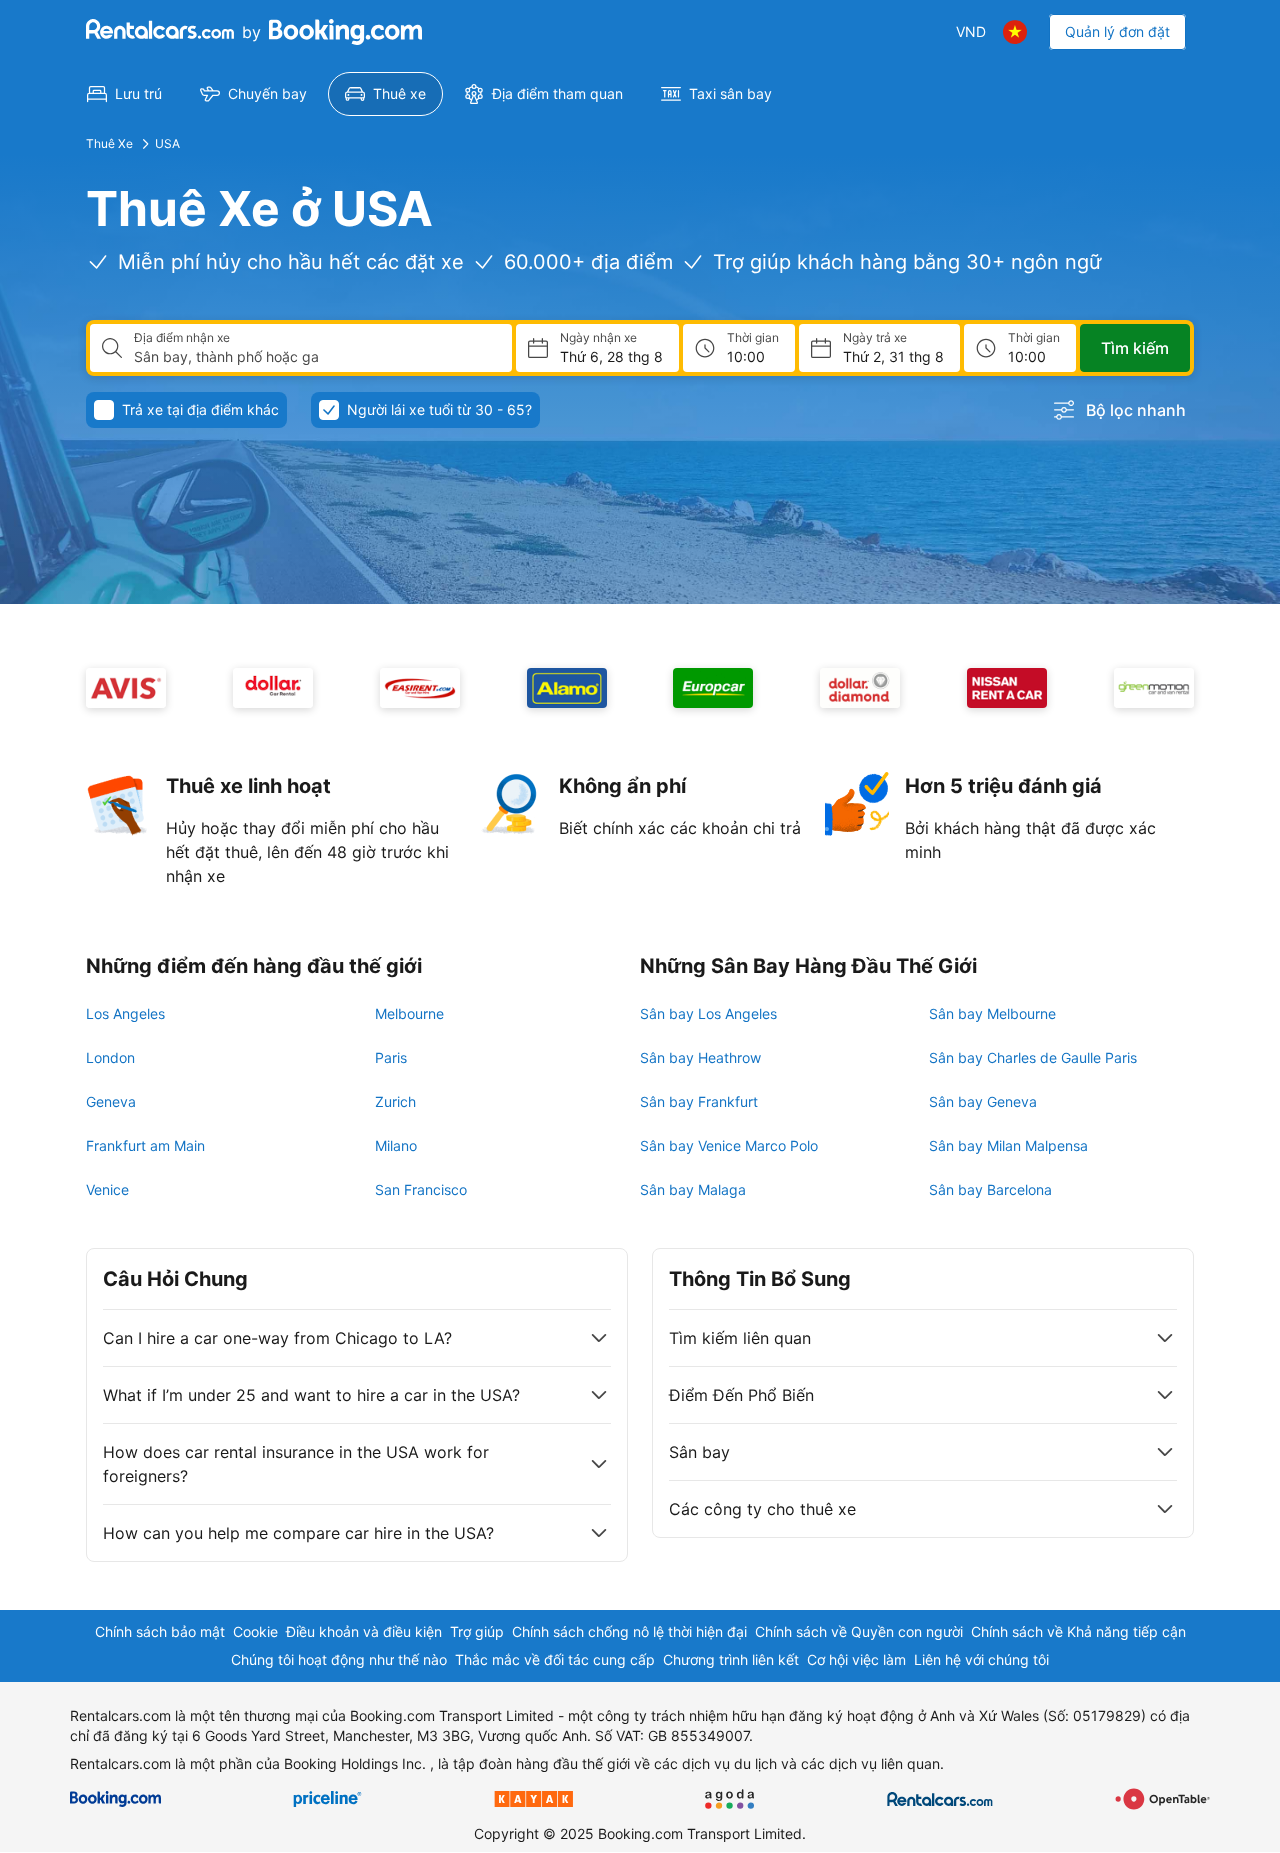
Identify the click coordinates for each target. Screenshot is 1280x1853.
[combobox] (315, 357)
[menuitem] (124, 94)
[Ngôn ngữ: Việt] (1015, 32)
